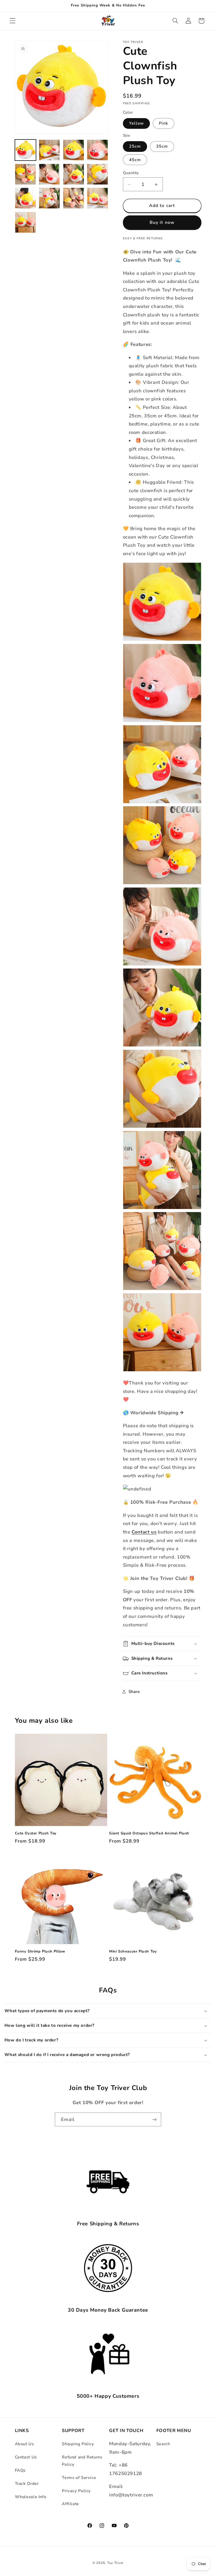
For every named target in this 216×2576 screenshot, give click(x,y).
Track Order (27, 2483)
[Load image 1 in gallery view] (25, 150)
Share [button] (134, 1692)
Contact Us (26, 2457)
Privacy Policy (76, 2491)
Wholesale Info (31, 2497)
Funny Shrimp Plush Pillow (40, 1952)
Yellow (136, 123)
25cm (135, 146)
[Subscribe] (154, 2119)
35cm (162, 146)
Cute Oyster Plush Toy (36, 1833)
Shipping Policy (78, 2444)
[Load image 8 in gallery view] (97, 174)
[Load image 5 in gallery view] (25, 174)
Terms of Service (79, 2478)
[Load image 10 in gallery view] (49, 198)
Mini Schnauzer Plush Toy (133, 1952)
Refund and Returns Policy (82, 2461)
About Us (24, 2444)
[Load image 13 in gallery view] (25, 222)
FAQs (20, 2470)
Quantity (131, 173)
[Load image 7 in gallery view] (74, 174)
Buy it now (162, 222)
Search (163, 2444)
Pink (164, 123)
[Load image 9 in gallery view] (25, 198)
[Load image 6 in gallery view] (49, 174)
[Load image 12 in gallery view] (97, 198)
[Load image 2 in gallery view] (49, 150)
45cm (135, 160)
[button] (12, 21)
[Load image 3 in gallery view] (74, 150)
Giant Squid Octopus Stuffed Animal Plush (149, 1833)
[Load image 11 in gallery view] (74, 198)
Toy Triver (115, 2563)
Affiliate (70, 2504)
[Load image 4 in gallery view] (97, 150)
